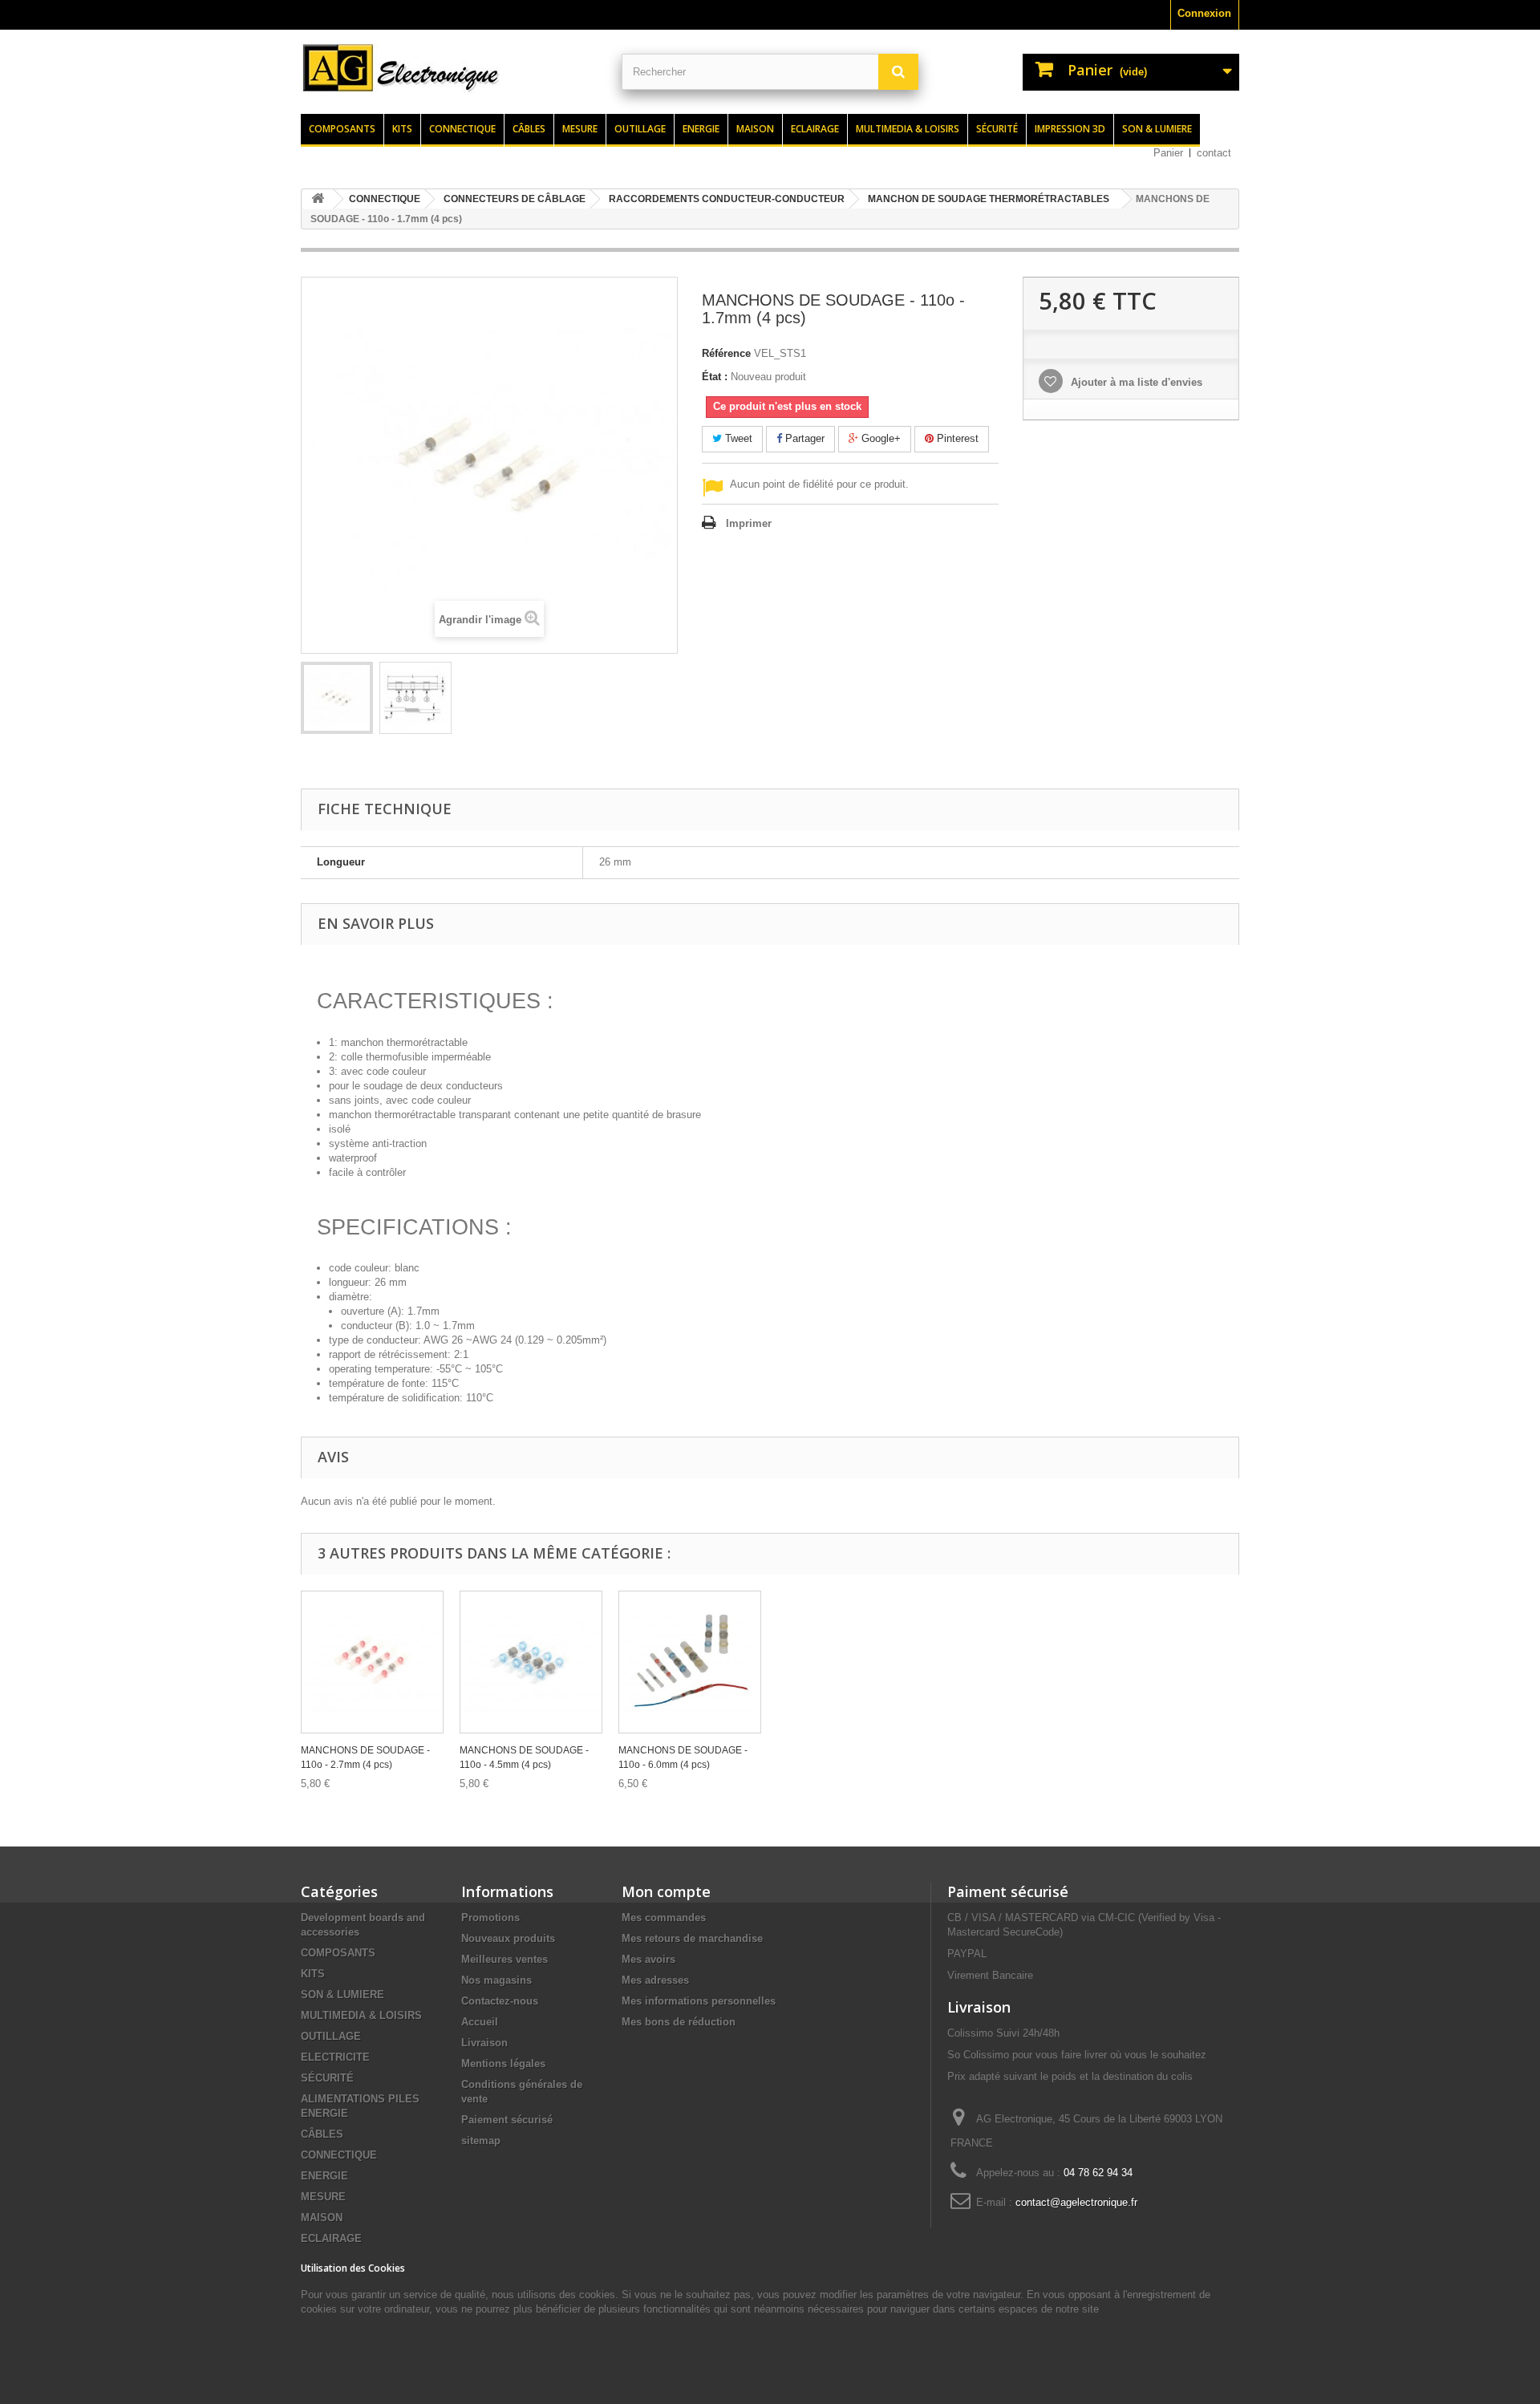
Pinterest (956, 438)
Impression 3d (1070, 129)
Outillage (640, 129)
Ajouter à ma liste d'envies (1135, 382)
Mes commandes (664, 1918)
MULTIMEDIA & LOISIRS (361, 2015)
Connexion (1204, 13)
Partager (803, 438)
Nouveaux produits (508, 1938)
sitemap (481, 2140)
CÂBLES (322, 2134)
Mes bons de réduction (679, 2022)
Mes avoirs (648, 1959)
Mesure (580, 129)
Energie (701, 129)
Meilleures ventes (505, 1959)
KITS (313, 1974)
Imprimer (749, 523)
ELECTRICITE (335, 2057)
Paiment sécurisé (1008, 1891)
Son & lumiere (1157, 129)
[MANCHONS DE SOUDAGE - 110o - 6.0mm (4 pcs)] (690, 1662)
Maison (755, 129)
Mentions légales (503, 2063)
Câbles (529, 129)
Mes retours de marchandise (692, 1938)
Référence (726, 353)
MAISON (322, 2218)
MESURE (323, 2197)
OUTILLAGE (331, 2036)
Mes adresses (655, 1980)
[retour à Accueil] (318, 199)
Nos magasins (496, 1980)
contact (1214, 153)
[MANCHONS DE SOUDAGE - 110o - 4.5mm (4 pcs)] (531, 1662)
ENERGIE (324, 2176)
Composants (342, 129)
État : (715, 377)
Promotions (490, 1918)
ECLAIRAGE (331, 2238)
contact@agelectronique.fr (1076, 2202)
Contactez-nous (500, 2001)
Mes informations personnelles (699, 2001)
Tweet (737, 438)
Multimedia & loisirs (908, 129)
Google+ (879, 438)
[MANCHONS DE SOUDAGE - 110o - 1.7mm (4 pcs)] (337, 698)
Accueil (480, 2022)
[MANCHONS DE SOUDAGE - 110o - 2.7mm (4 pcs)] (372, 1662)
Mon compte (666, 1891)
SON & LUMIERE (342, 1995)
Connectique (462, 129)
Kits (402, 129)
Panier (1168, 153)
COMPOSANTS (338, 1953)
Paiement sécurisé (507, 2120)
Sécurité (997, 129)
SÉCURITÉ (327, 2078)
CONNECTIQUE (339, 2155)
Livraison (484, 2043)
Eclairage (815, 129)
